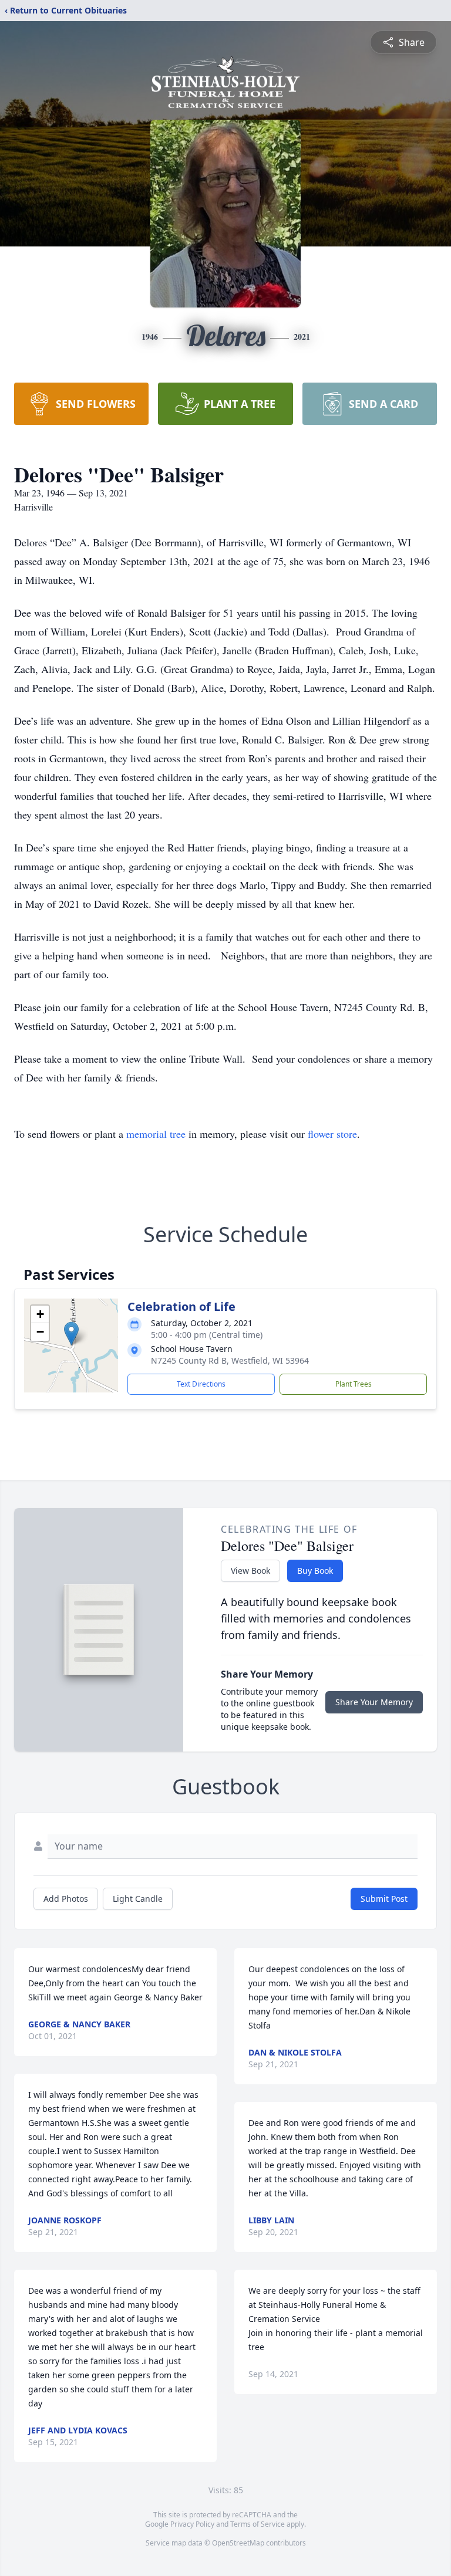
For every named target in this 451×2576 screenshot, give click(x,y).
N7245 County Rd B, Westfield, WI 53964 (230, 1360)
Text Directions (201, 1384)
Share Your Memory (374, 1702)
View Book (250, 1571)
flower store (332, 1134)
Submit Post (384, 1899)
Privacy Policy (192, 2524)
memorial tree (156, 1134)
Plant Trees (354, 1384)
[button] (71, 1333)
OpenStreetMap (238, 2543)
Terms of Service (258, 2524)
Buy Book (315, 1571)
